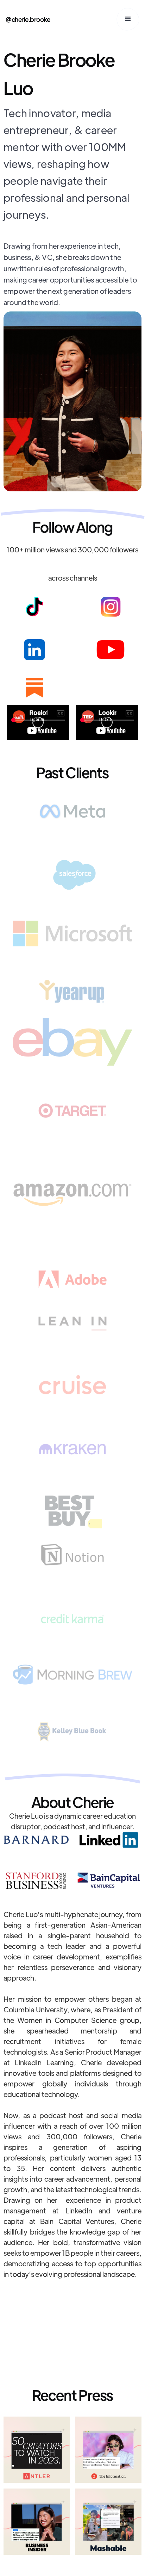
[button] (128, 19)
